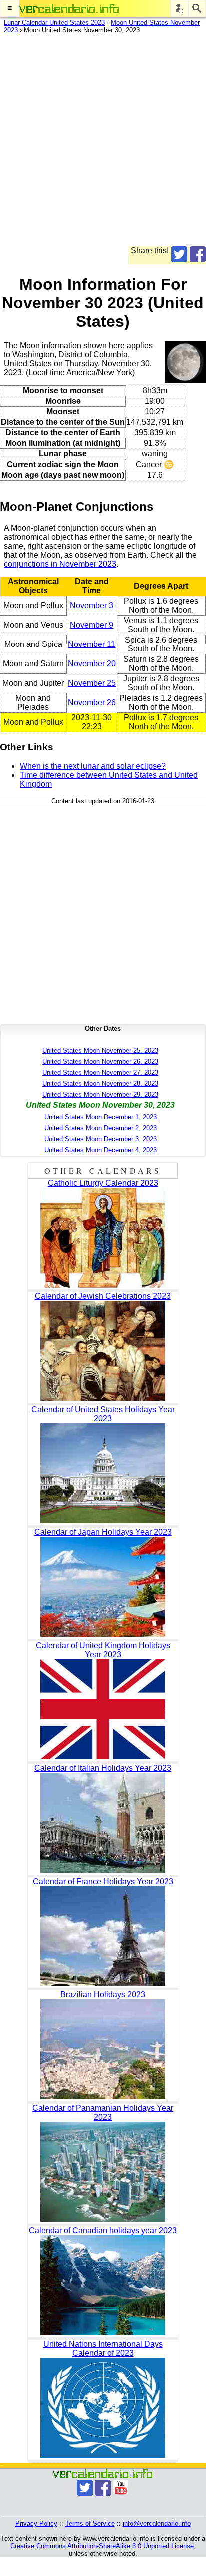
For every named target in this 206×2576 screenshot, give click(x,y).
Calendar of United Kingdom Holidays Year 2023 (103, 1650)
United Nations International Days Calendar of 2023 (103, 2348)
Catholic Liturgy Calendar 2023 (103, 1183)
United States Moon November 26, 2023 (100, 1061)
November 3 (92, 605)
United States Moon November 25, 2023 (100, 1050)
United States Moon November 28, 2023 (100, 1083)
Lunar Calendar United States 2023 (54, 23)
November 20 (92, 664)
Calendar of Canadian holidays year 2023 (103, 2231)
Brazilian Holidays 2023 (103, 1995)
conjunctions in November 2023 (60, 564)
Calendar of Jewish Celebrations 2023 (103, 1296)
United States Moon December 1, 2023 (101, 1117)
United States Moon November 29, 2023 (100, 1094)
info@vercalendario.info (157, 2523)
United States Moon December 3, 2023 (101, 1139)
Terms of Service (90, 2523)
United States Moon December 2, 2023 (101, 1128)
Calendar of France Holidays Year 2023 (103, 1881)
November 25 (92, 683)
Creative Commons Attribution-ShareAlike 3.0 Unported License (102, 2546)
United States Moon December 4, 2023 (101, 1150)
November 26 (92, 703)
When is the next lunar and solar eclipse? (93, 766)
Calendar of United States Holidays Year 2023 (103, 1414)
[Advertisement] (103, 143)
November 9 (92, 625)
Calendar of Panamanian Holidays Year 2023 (103, 2113)
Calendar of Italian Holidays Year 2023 (103, 1768)
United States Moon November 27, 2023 (100, 1072)
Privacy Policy (36, 2523)
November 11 (92, 644)
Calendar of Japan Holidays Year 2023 (103, 1532)
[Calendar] (69, 9)
